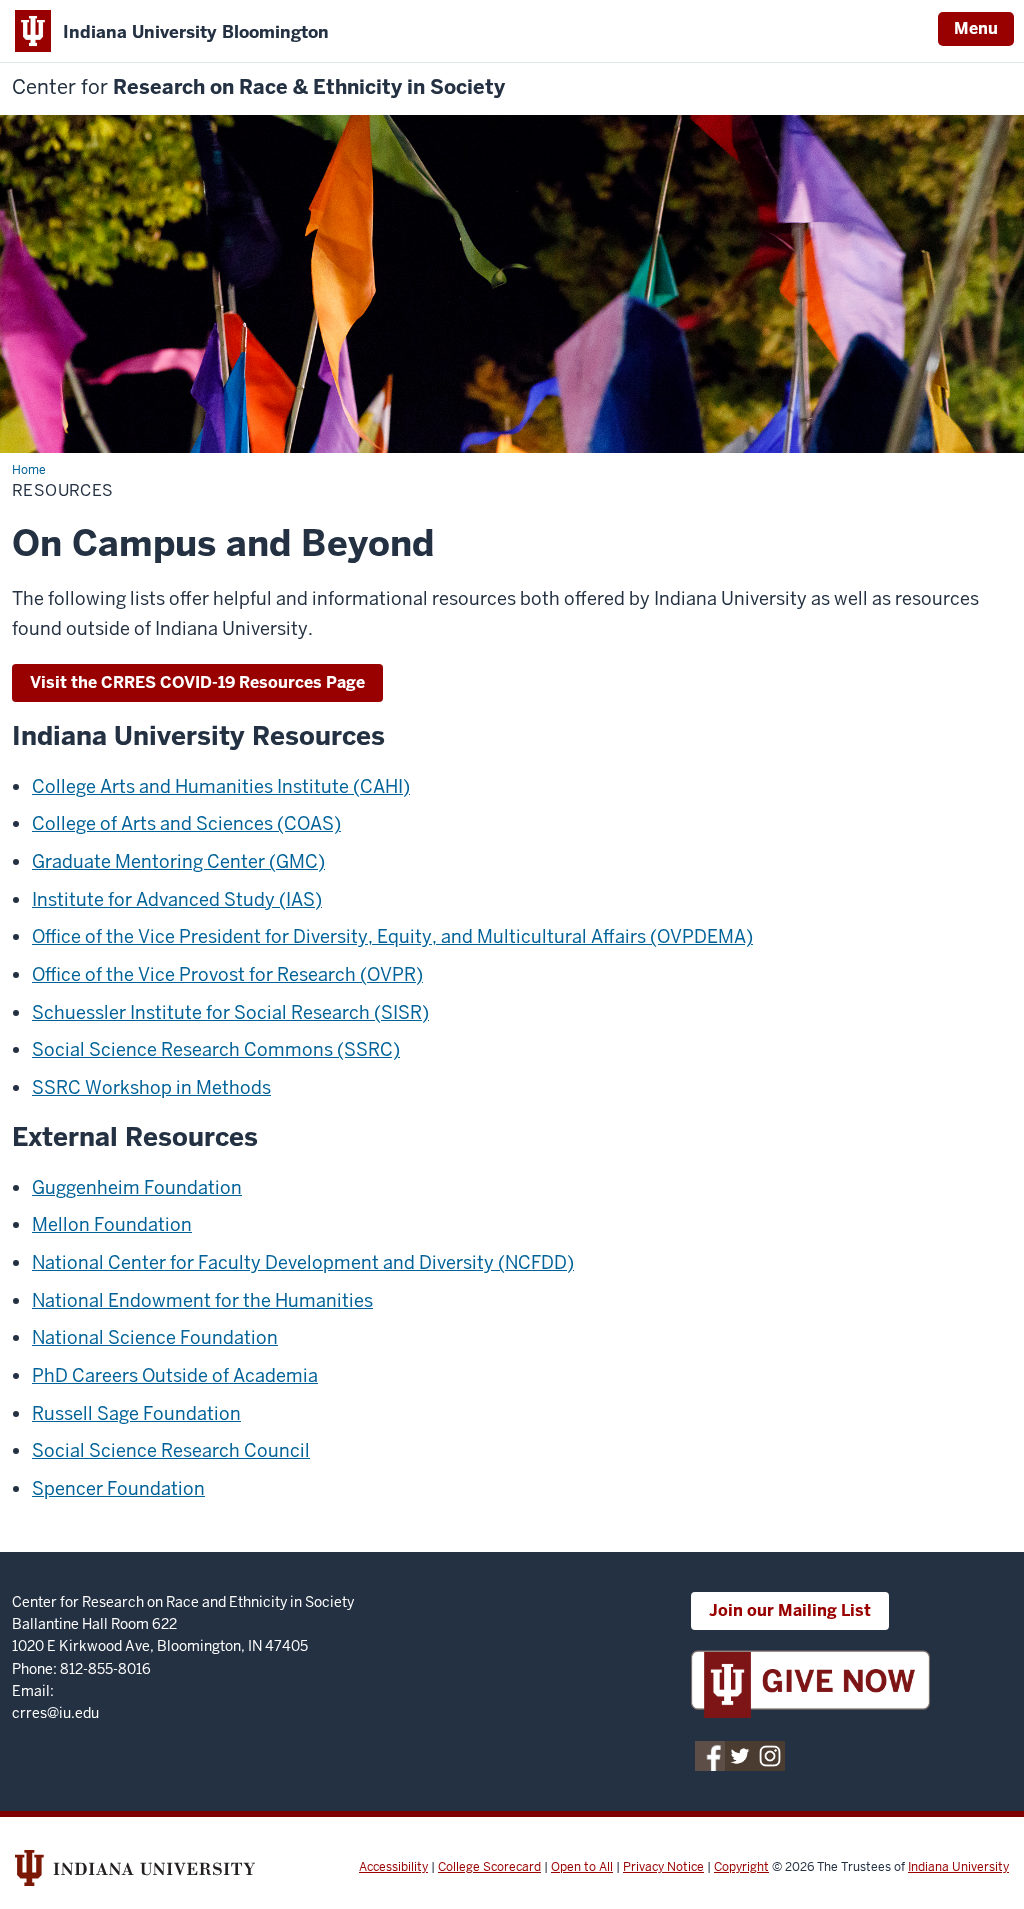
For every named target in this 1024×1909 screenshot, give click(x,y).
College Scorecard (489, 1867)
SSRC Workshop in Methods (151, 1087)
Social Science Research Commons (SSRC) (216, 1049)
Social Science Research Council (171, 1450)
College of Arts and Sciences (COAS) (186, 823)
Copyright (741, 1867)
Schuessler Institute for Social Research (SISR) (230, 1012)
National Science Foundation (155, 1337)
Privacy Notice (663, 1867)
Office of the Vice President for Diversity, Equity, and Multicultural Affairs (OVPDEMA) (392, 936)
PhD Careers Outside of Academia (175, 1375)
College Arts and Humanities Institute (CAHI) (221, 786)
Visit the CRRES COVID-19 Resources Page (197, 682)
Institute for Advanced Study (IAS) (177, 899)
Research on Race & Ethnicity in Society (258, 87)
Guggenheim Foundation (137, 1187)
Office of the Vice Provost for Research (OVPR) (227, 974)
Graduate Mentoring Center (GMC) (178, 861)
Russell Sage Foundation (136, 1413)
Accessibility (393, 1867)
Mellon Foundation (112, 1224)
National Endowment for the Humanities (202, 1300)
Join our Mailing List (790, 1610)
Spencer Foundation (118, 1488)
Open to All (582, 1867)
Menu (976, 28)
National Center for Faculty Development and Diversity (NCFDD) (303, 1262)
